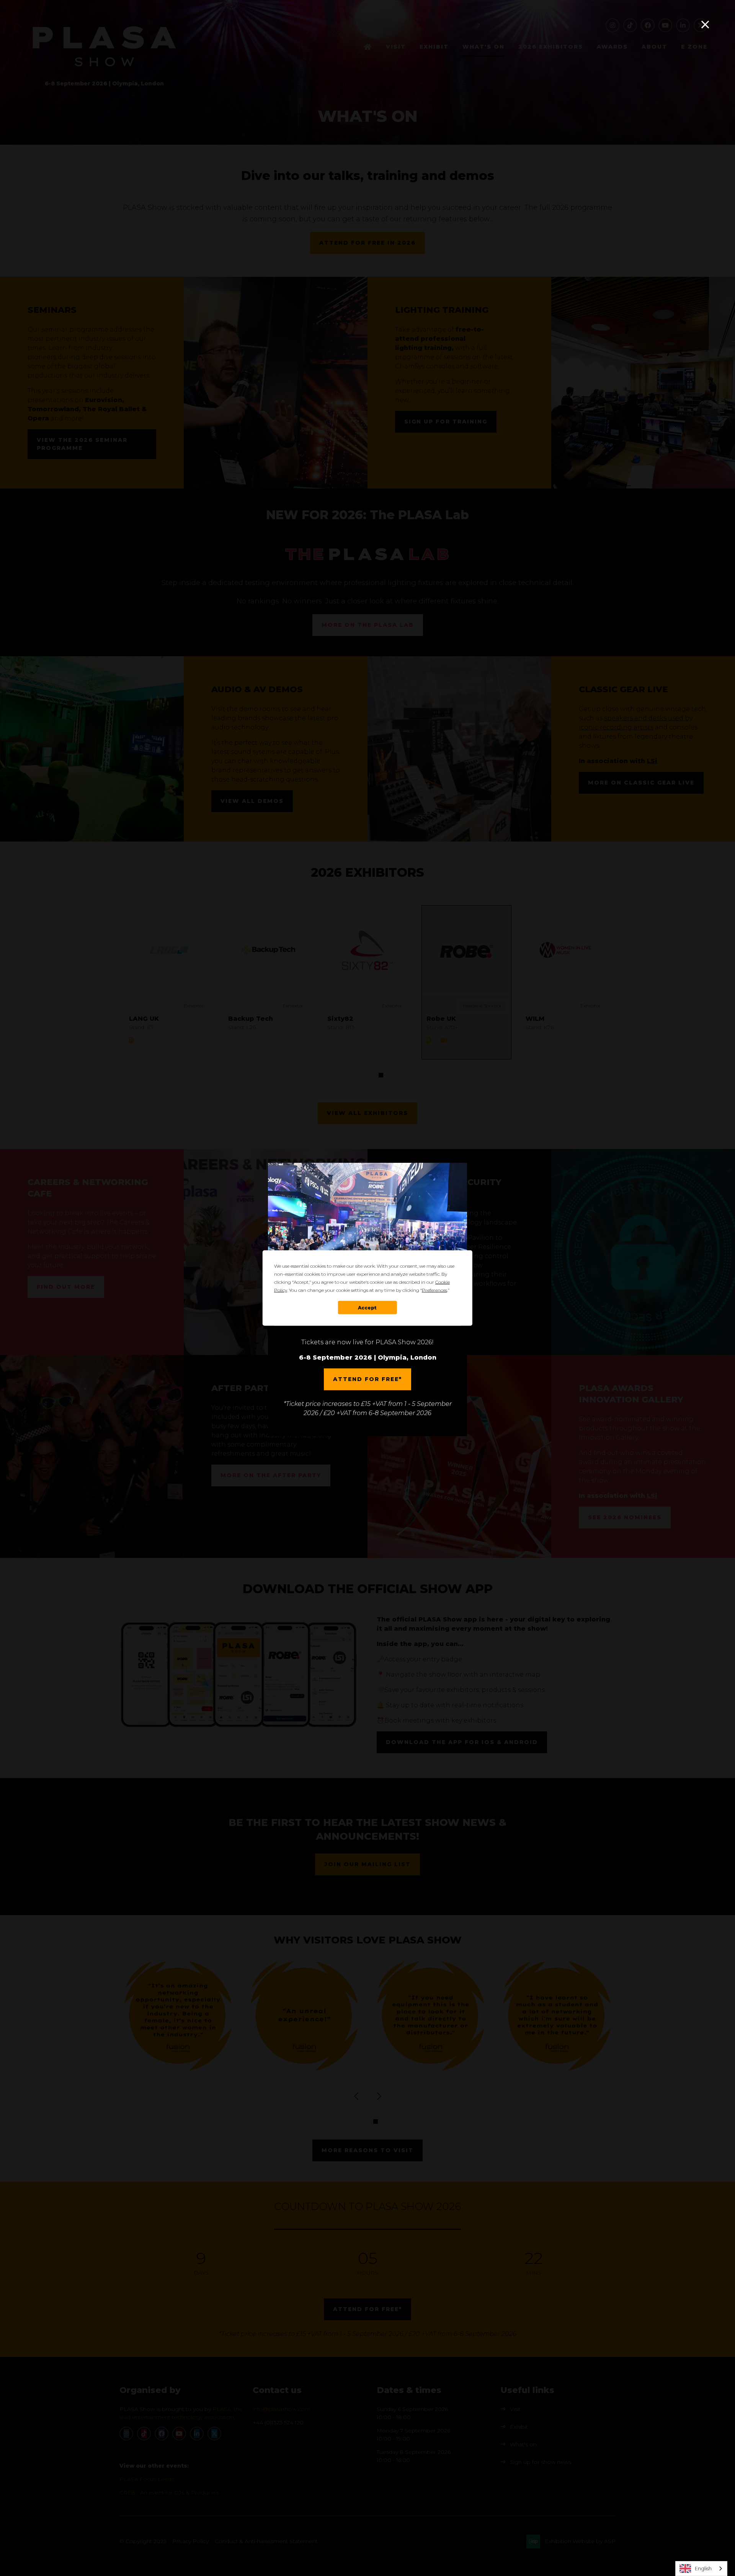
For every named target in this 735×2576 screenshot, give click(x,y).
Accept (367, 1307)
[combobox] (701, 2569)
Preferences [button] (434, 1290)
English (703, 2568)
